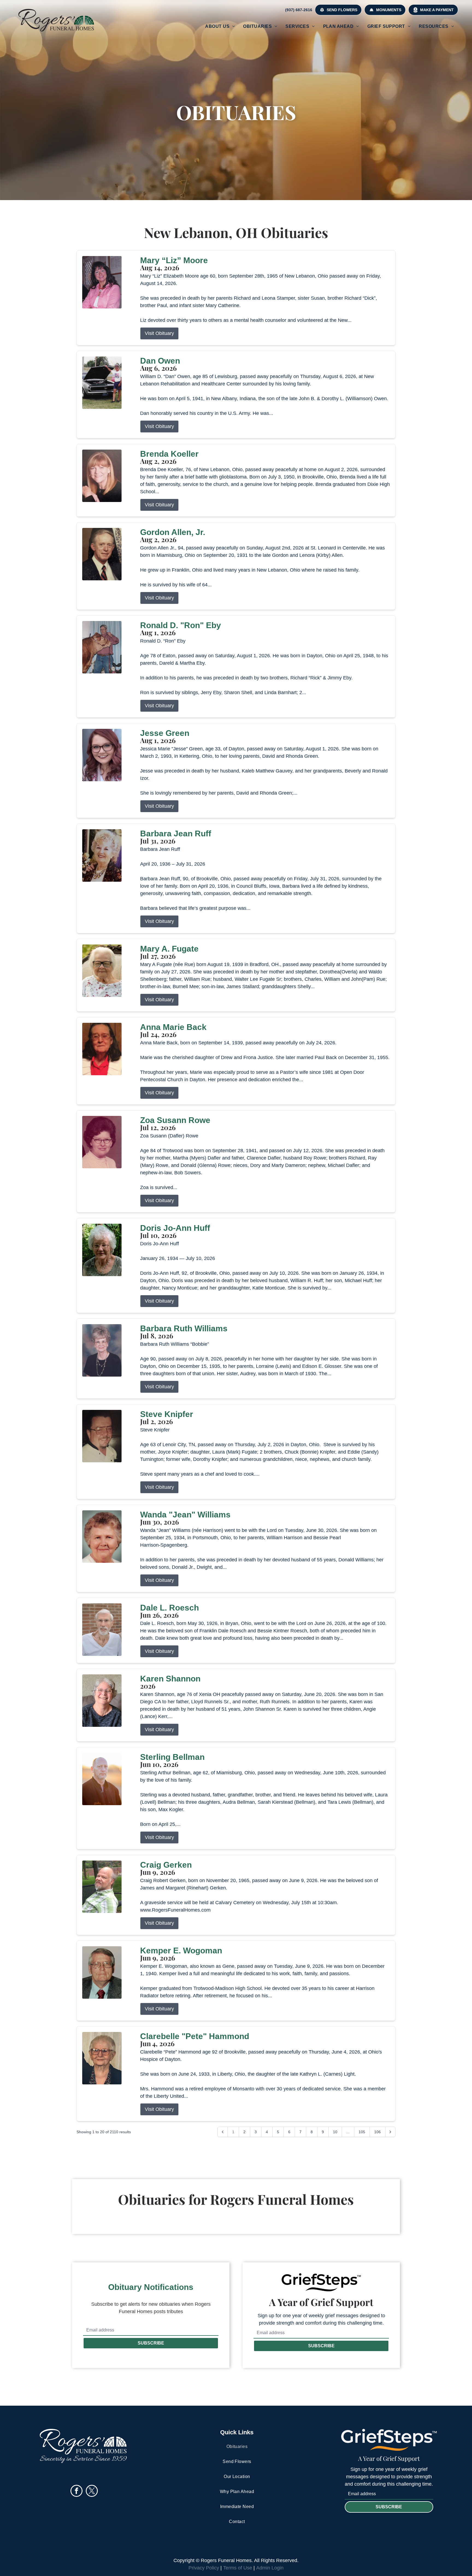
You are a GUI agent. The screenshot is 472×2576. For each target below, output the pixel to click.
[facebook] (76, 2492)
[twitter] (92, 2492)
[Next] (390, 2132)
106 (377, 2132)
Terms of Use (238, 2568)
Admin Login (270, 2568)
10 (335, 2132)
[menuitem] (220, 26)
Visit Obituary (159, 333)
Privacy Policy (204, 2568)
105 (362, 2132)
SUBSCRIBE (151, 2343)
